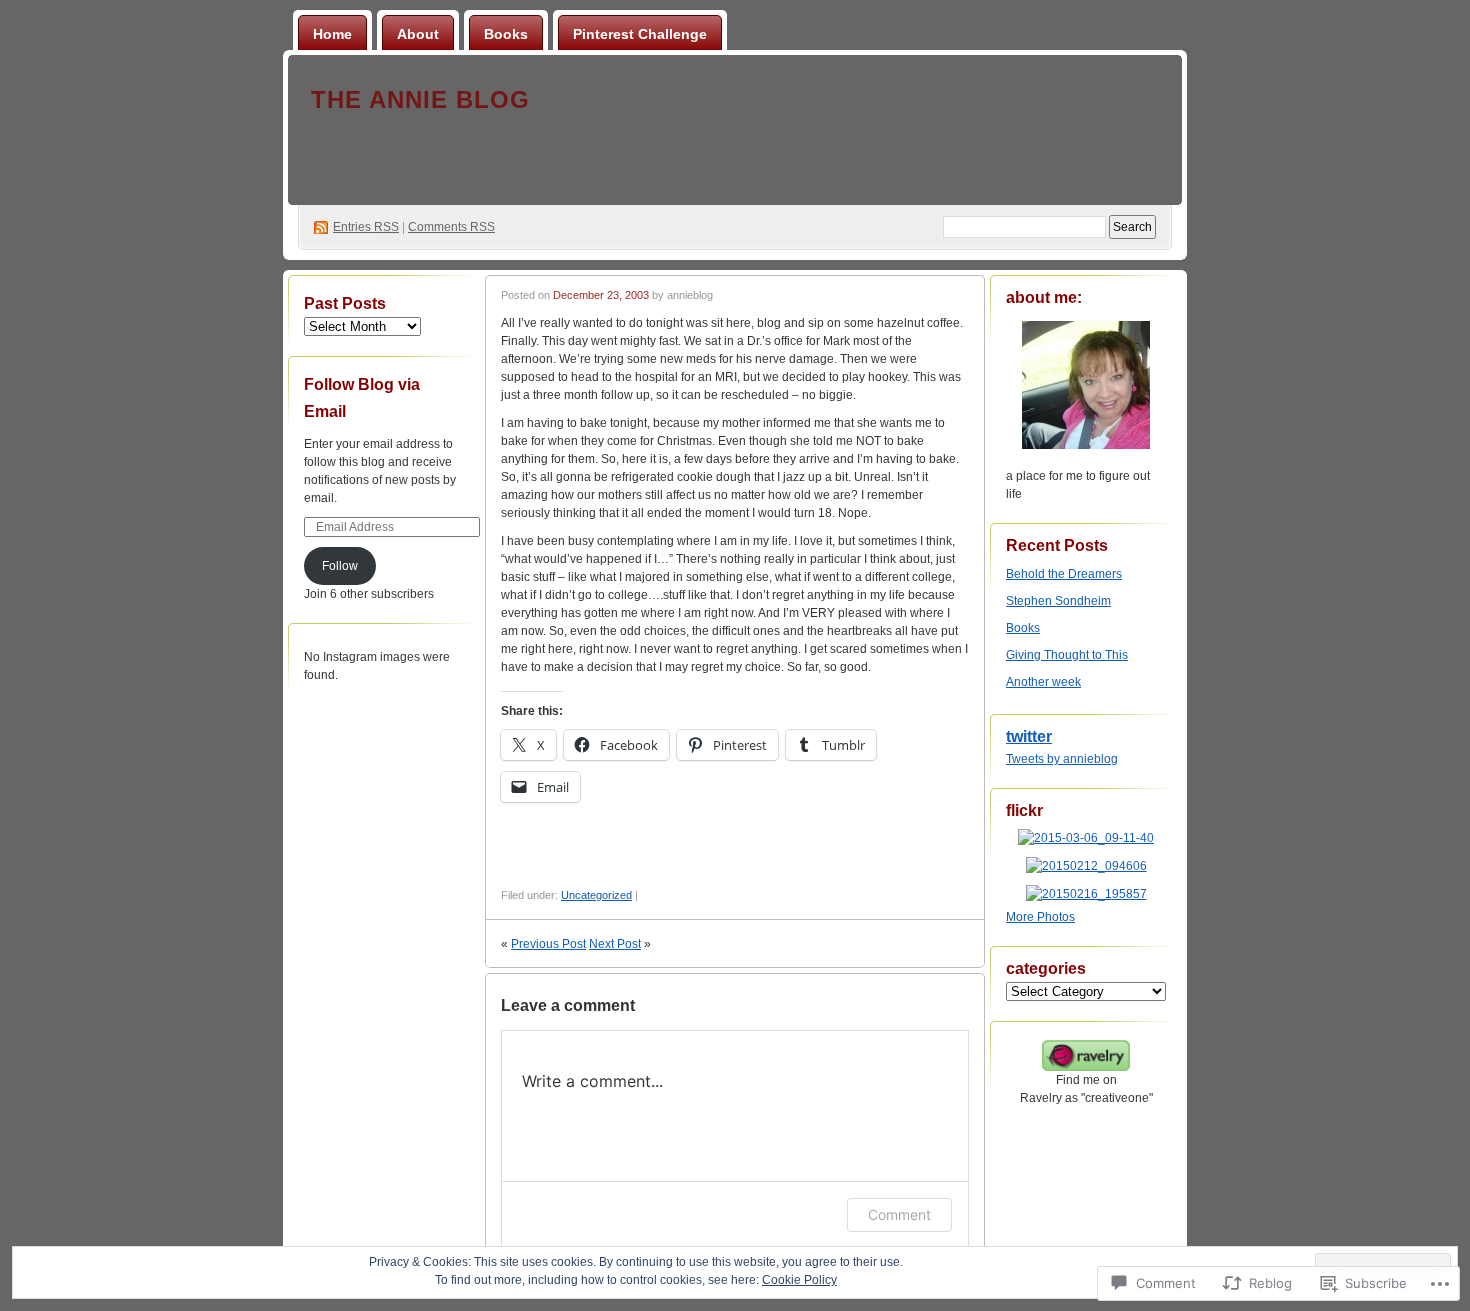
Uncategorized (596, 895)
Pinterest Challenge (640, 34)
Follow (340, 566)
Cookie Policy (799, 1280)
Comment (899, 1214)
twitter (1029, 736)
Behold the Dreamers (1064, 574)
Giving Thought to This (1067, 655)
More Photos (1040, 917)
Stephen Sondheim (1058, 601)
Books (506, 34)
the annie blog (420, 99)
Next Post (615, 944)
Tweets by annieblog (1062, 759)
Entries (366, 227)
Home (332, 34)
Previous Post (548, 944)
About (418, 34)
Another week (1043, 682)
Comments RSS (451, 227)
